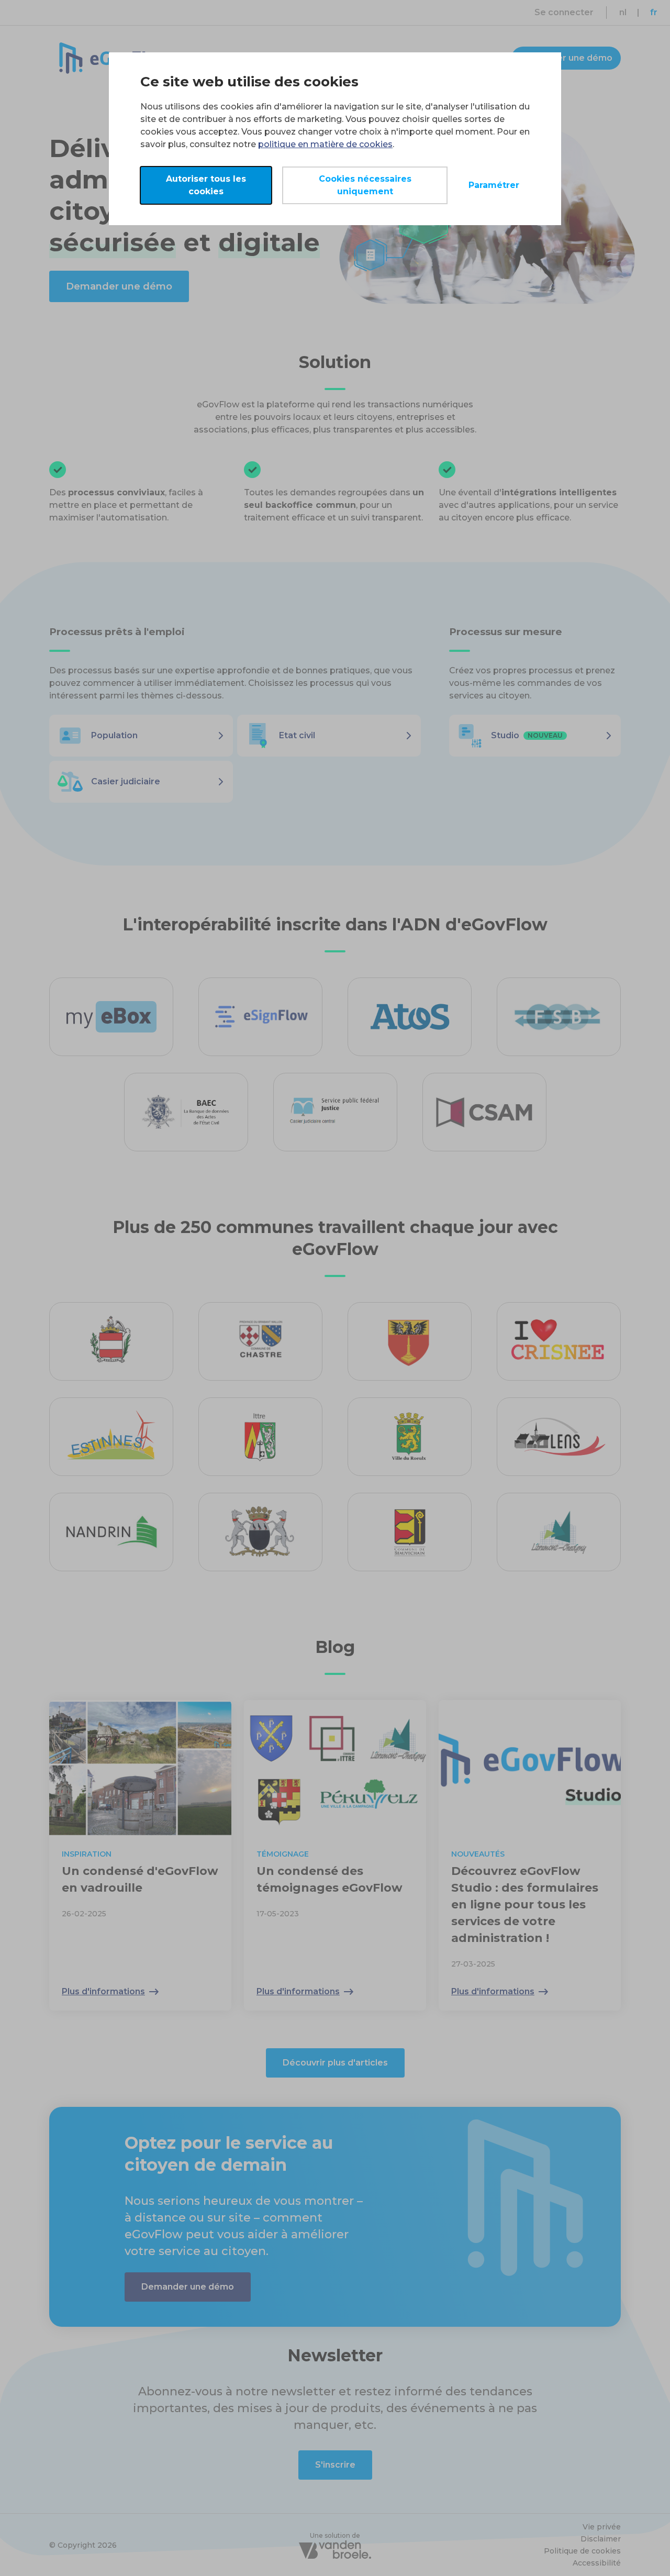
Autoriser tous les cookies (206, 185)
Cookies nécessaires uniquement (365, 185)
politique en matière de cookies (325, 144)
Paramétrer (494, 185)
